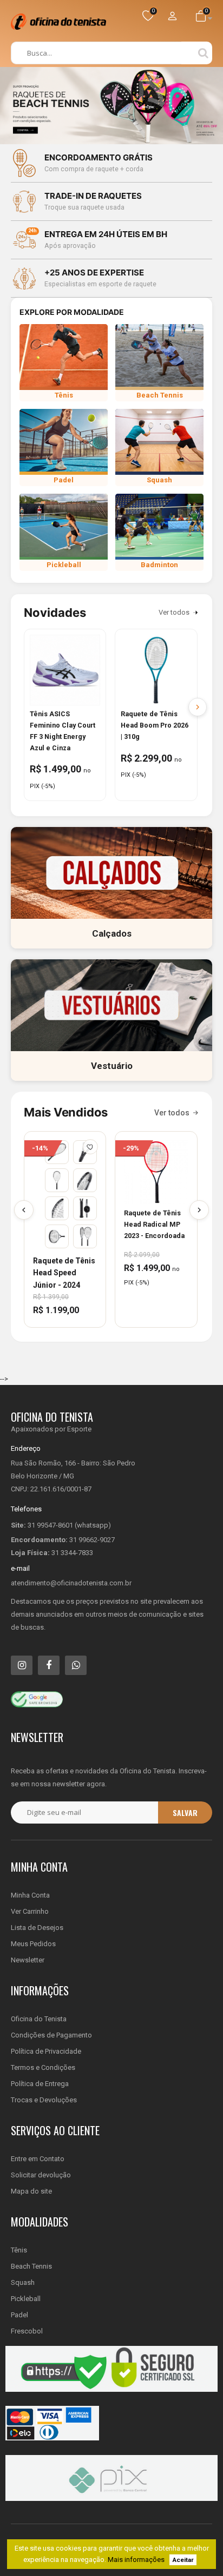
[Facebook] (49, 1665)
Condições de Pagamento (51, 2035)
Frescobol (27, 2331)
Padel (19, 2315)
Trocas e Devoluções (44, 2100)
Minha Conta (30, 1895)
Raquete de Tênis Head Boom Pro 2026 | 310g (155, 725)
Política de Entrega (40, 2084)
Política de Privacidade (46, 2051)
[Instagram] (22, 1665)
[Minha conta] (172, 17)
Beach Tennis (31, 2266)
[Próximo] (199, 1210)
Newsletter (28, 1960)
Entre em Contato (38, 2159)
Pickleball (26, 2299)
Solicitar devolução (41, 2175)
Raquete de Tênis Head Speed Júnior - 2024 (64, 1273)
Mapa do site (31, 2191)
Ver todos (174, 612)
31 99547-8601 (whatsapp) (69, 1525)
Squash (23, 2282)
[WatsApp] (76, 1665)
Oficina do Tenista (39, 2019)
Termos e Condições (43, 2067)
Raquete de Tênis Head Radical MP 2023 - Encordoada (154, 1224)
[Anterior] (24, 1210)
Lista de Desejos (37, 1928)
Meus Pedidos (33, 1944)
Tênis (19, 2250)
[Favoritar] (90, 1147)
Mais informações (136, 2560)
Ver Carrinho (30, 1911)
